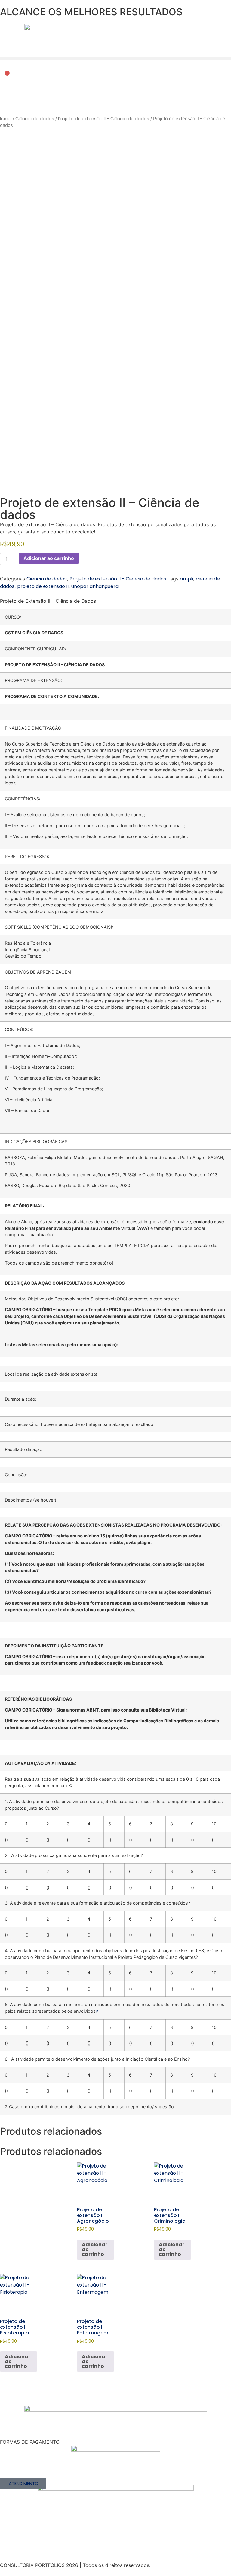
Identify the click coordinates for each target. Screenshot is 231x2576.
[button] (115, 59)
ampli (186, 579)
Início (6, 119)
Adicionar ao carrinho (49, 558)
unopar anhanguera (95, 586)
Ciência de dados (35, 119)
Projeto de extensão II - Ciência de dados (104, 119)
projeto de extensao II (43, 586)
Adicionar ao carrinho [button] (95, 2249)
